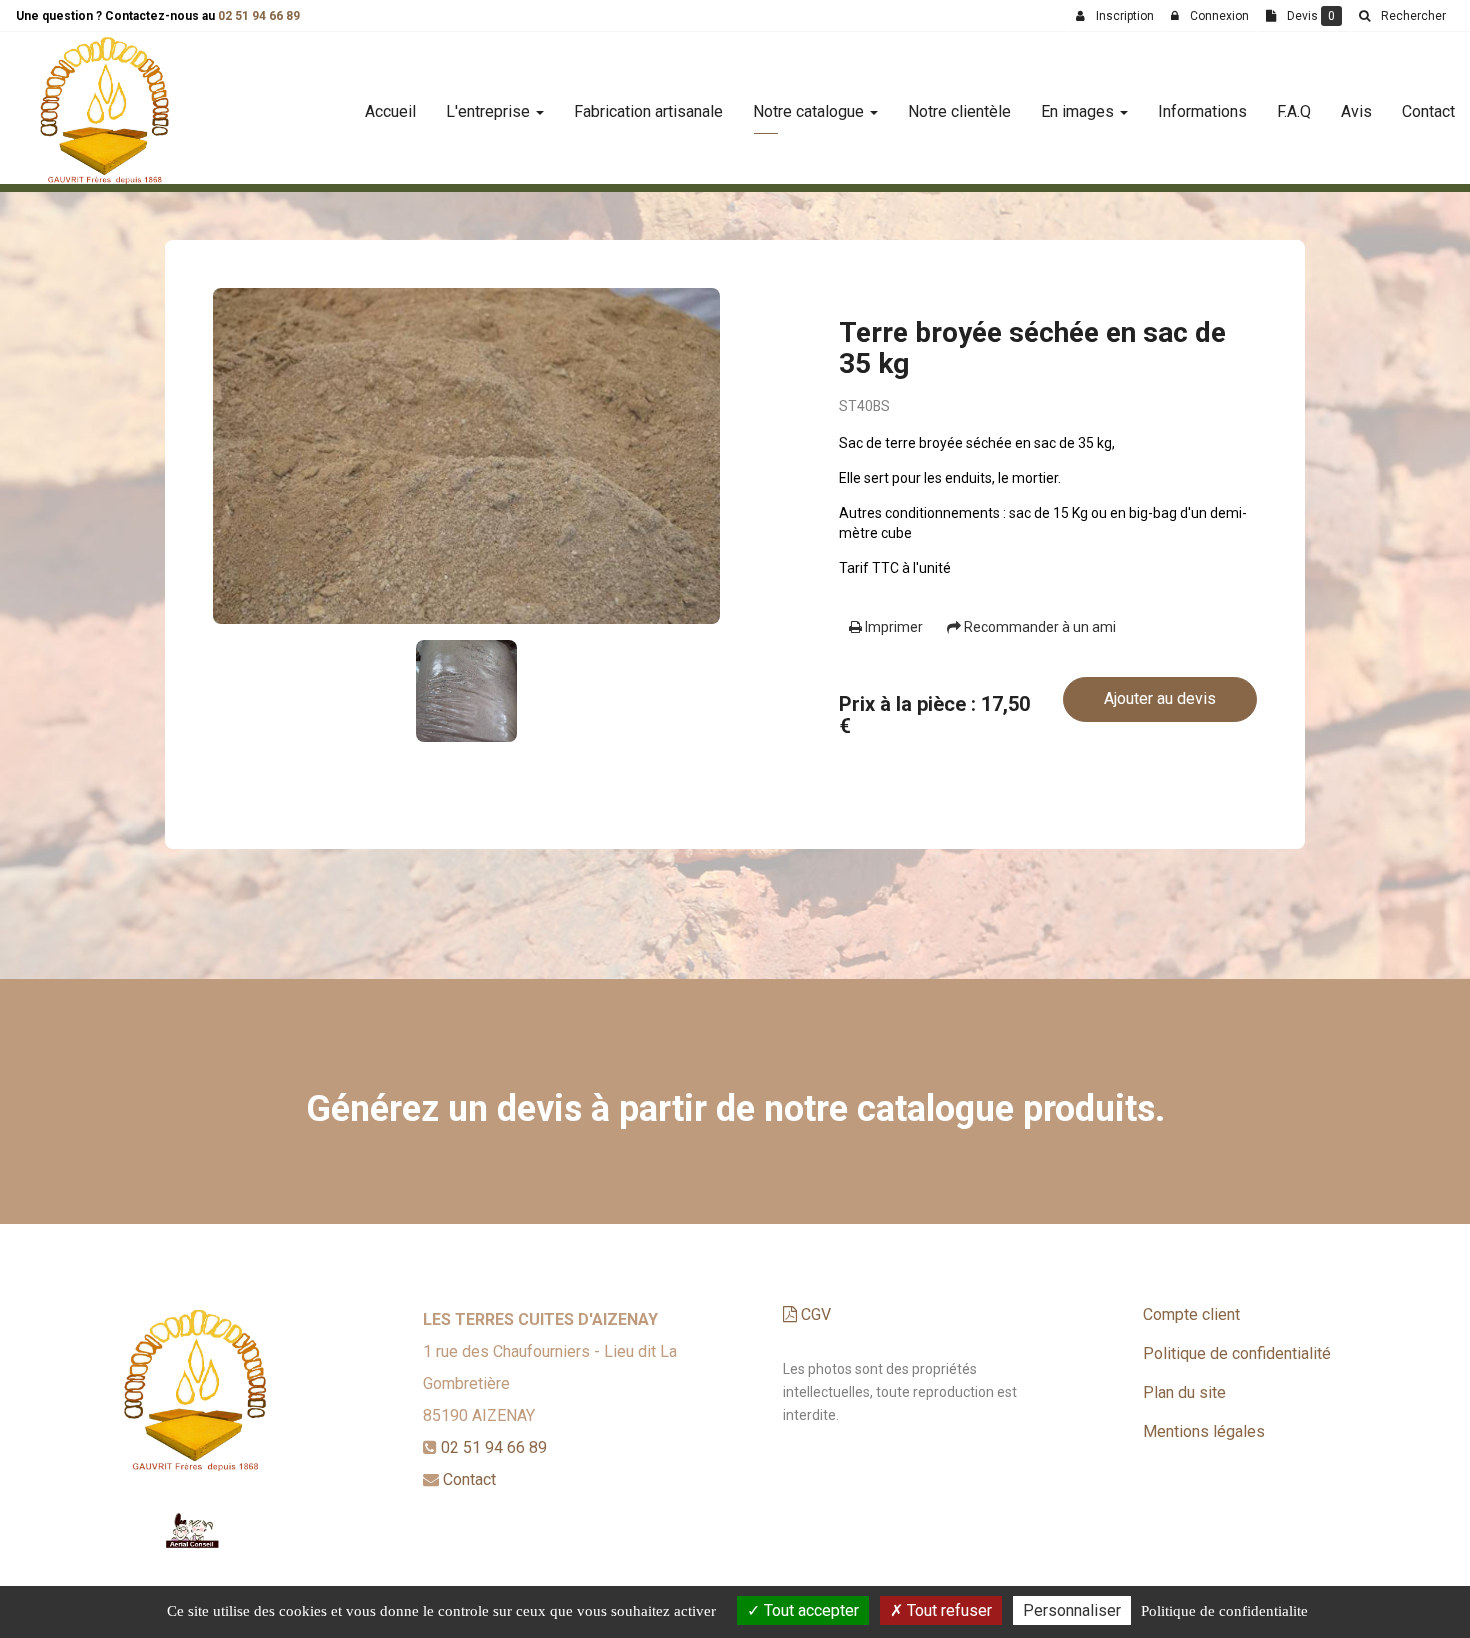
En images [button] (1079, 111)
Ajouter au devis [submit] (1160, 698)
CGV (814, 1314)
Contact (1428, 111)
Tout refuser (947, 1610)
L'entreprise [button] (490, 111)
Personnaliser (1072, 1610)
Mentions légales (1204, 1431)
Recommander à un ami (1038, 627)
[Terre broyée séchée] (466, 456)
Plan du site (1184, 1392)
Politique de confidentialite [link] (1224, 1611)
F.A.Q (1294, 111)
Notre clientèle (959, 111)
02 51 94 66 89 (259, 16)
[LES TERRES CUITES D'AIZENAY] (104, 112)
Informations (1202, 111)
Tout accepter (809, 1610)
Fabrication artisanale (648, 111)
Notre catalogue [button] (810, 111)
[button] (1402, 16)
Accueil (390, 111)
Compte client (1191, 1314)
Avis (1356, 111)
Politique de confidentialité (1237, 1353)
